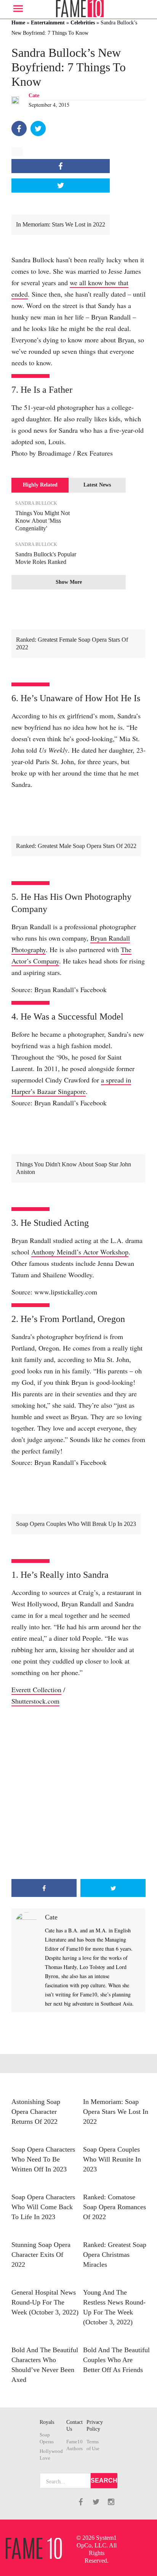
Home (18, 23)
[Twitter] (38, 128)
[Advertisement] (78, 1793)
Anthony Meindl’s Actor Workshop (80, 1252)
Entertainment (48, 23)
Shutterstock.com (35, 1701)
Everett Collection (36, 1689)
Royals (47, 2422)
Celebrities (83, 23)
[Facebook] (19, 128)
